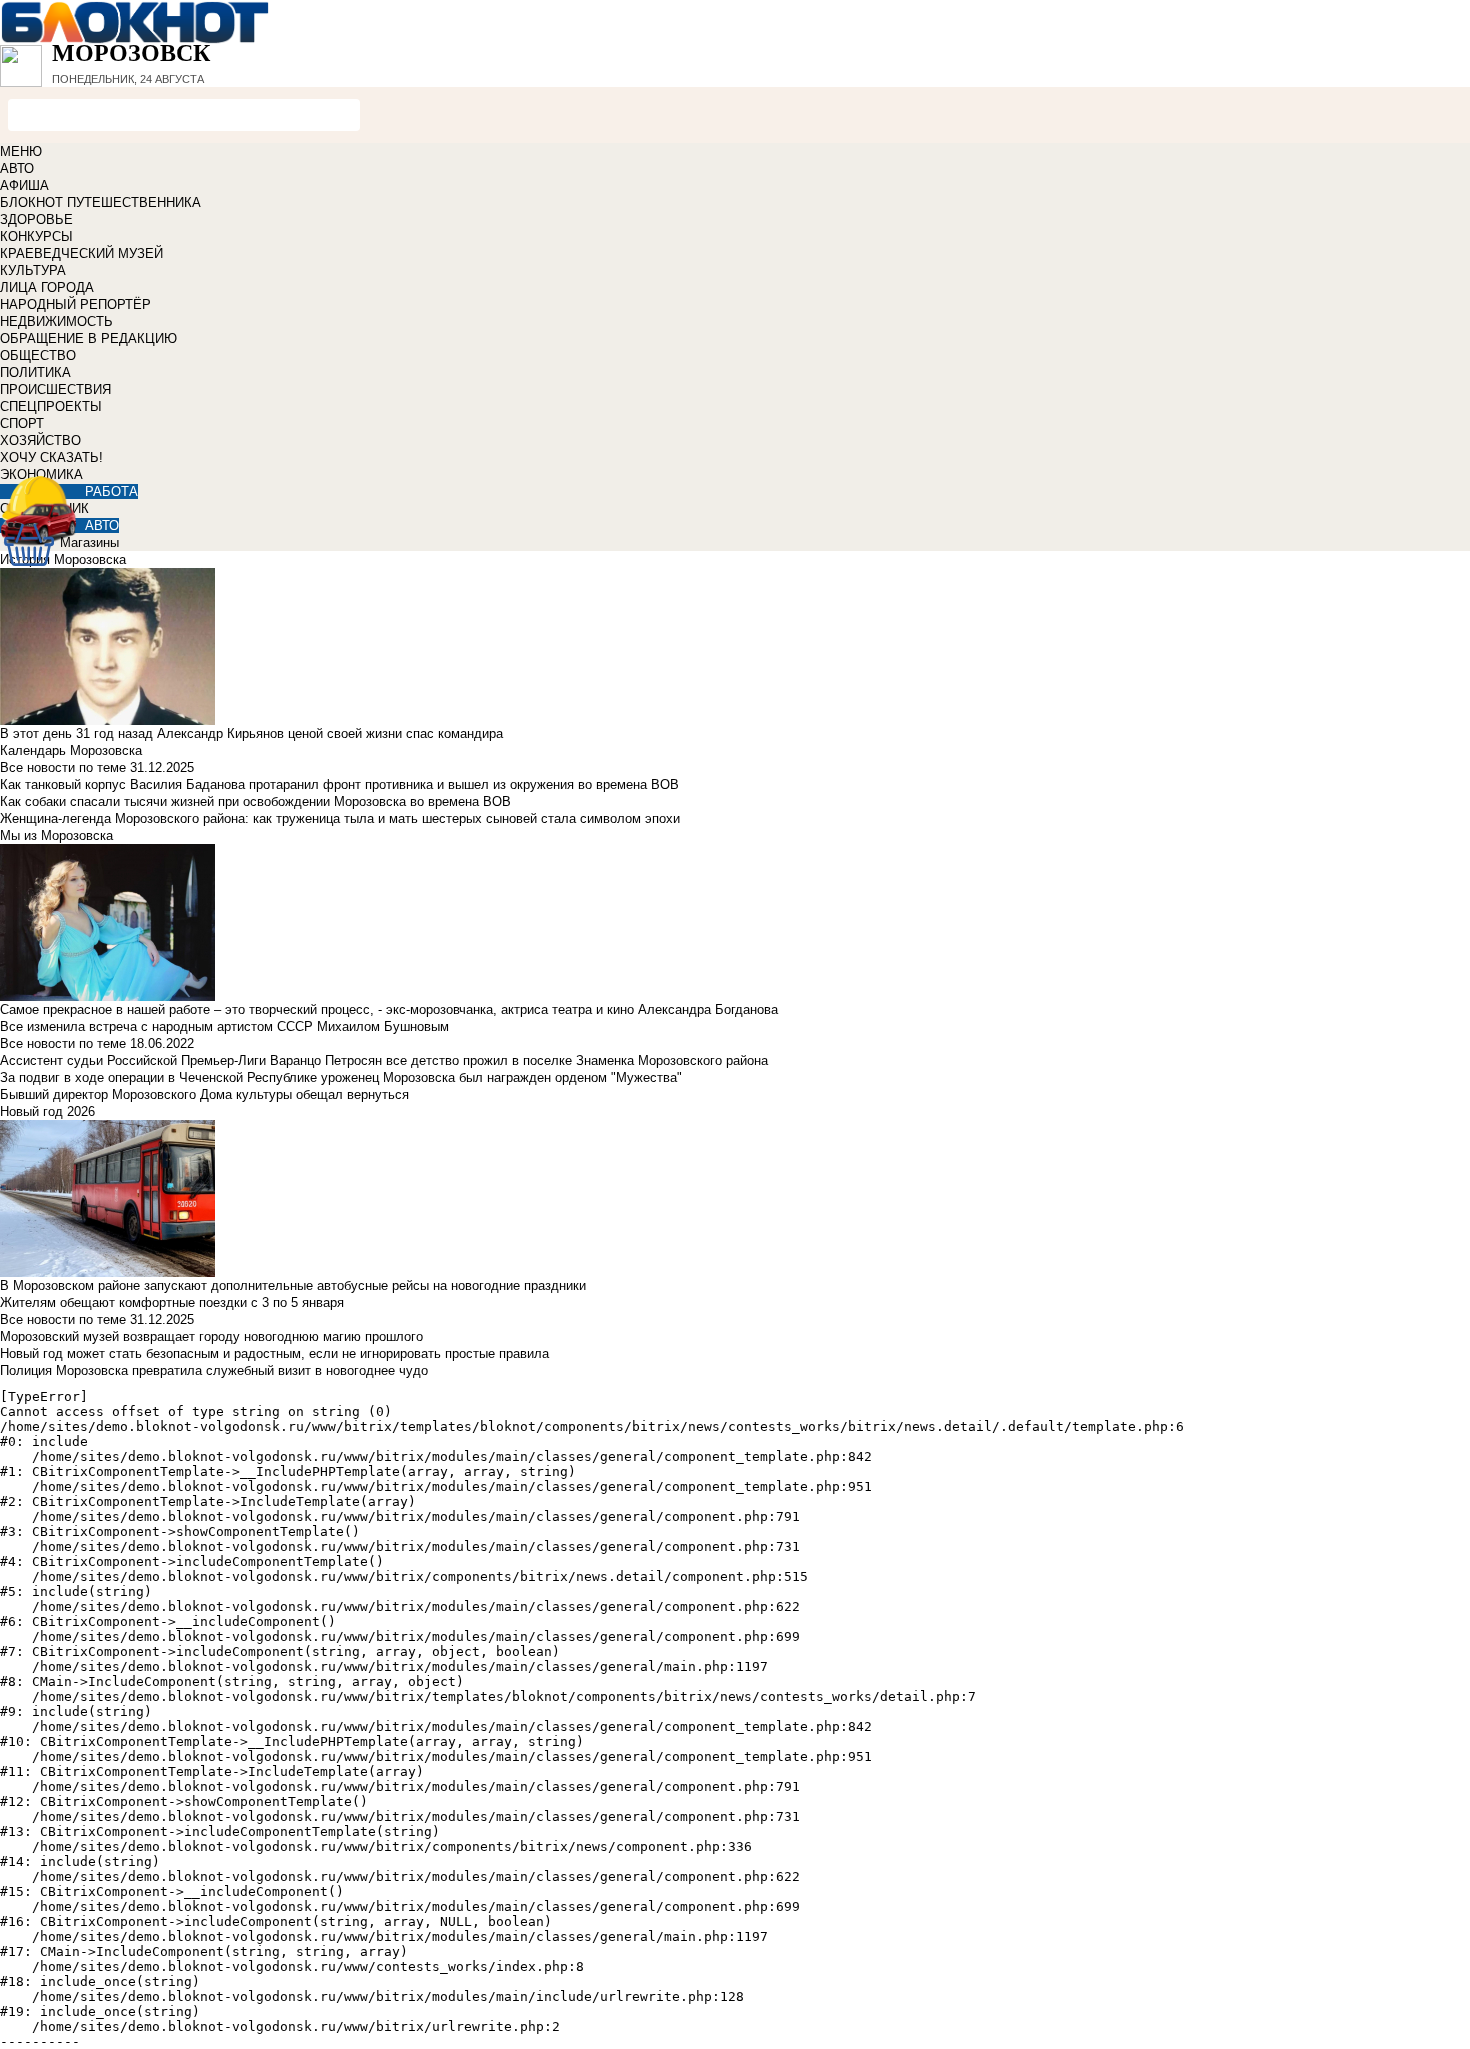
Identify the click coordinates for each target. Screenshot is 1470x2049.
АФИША (24, 185)
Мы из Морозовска (56, 835)
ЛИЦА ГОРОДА (47, 287)
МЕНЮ (21, 151)
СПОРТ (22, 423)
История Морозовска (63, 559)
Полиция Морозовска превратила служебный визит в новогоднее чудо (214, 1370)
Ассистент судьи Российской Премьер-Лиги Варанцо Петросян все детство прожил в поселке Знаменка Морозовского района (384, 1060)
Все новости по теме (63, 767)
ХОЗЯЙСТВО (40, 440)
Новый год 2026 (47, 1111)
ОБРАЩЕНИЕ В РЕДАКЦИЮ (88, 338)
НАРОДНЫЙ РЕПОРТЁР (75, 304)
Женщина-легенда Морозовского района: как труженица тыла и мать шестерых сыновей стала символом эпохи (340, 818)
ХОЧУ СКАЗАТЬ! (51, 457)
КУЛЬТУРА (33, 270)
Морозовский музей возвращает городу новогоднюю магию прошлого (211, 1336)
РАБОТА (111, 491)
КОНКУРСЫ (36, 236)
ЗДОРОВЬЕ (36, 219)
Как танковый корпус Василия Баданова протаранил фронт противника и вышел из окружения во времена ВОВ (339, 784)
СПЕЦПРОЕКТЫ (51, 406)
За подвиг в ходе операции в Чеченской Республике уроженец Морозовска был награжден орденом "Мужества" (341, 1077)
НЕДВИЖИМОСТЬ (56, 321)
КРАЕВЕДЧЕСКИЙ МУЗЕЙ (81, 253)
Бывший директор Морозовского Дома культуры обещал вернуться (204, 1094)
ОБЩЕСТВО (38, 355)
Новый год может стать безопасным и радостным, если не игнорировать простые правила (274, 1353)
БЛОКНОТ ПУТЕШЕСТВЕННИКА (100, 202)
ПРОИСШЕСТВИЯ (55, 389)
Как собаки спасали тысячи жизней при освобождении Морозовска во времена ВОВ (255, 801)
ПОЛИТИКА (35, 372)
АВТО (17, 168)
